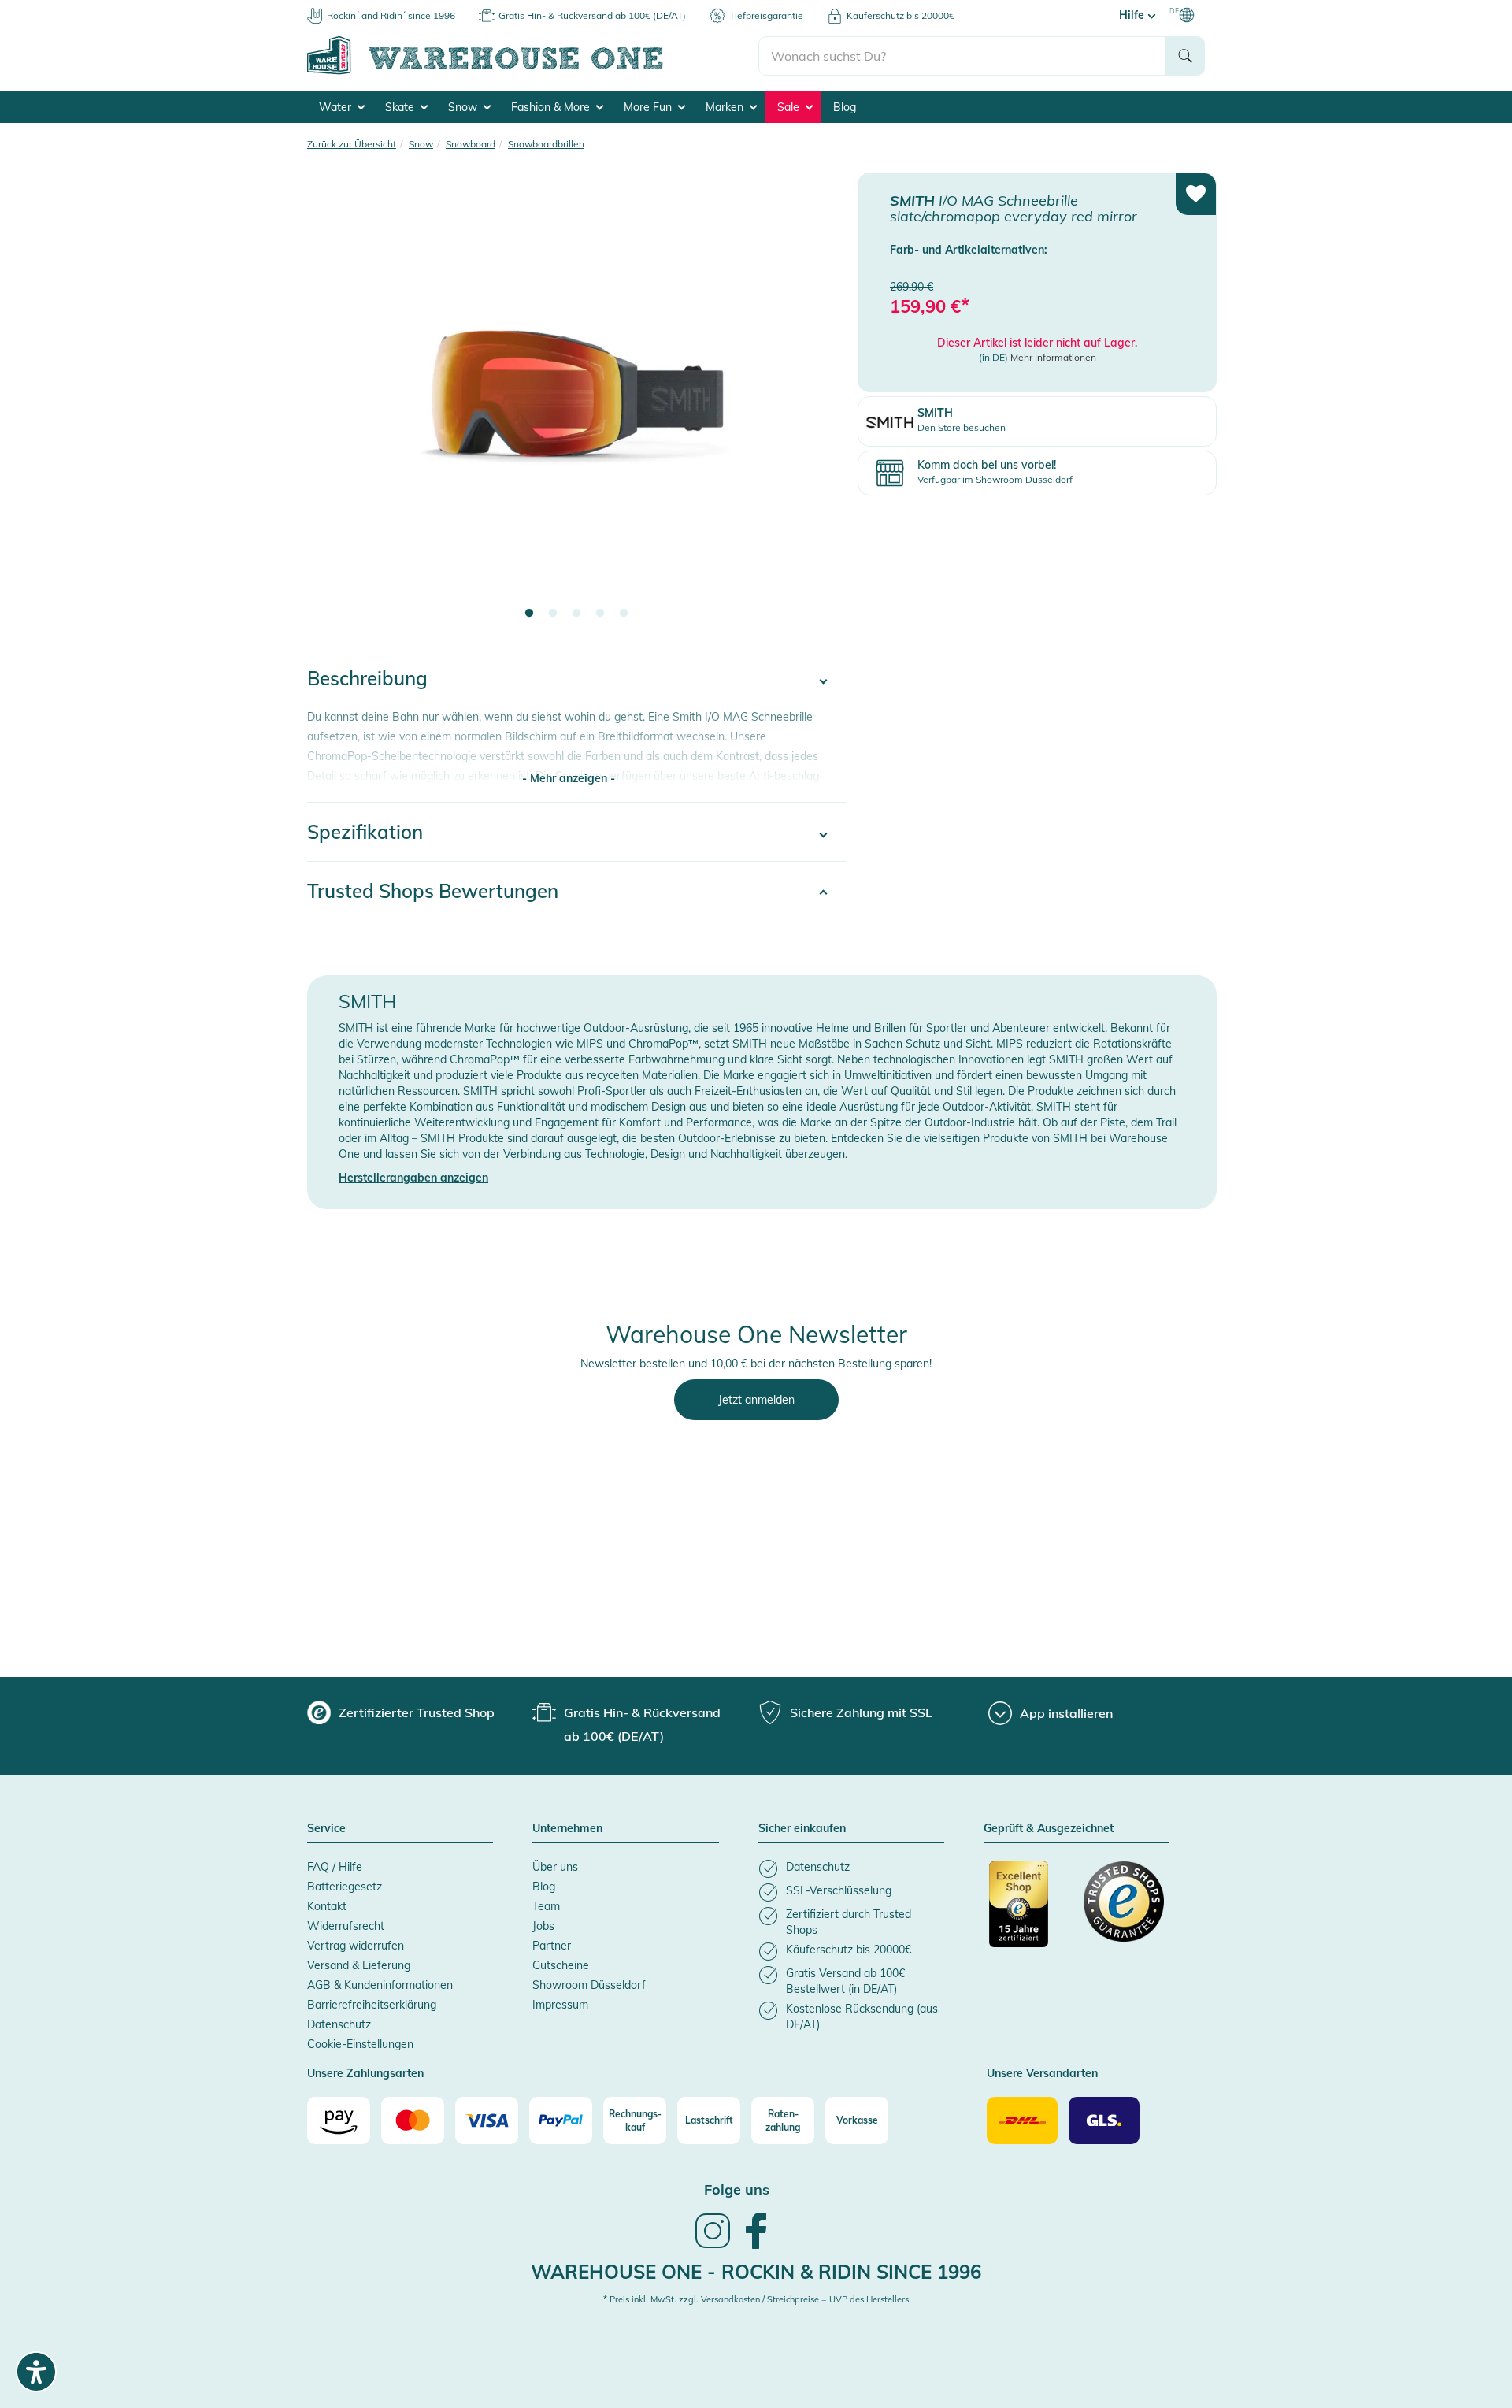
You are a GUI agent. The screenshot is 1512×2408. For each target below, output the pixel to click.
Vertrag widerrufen (356, 1946)
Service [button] (326, 1829)
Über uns (555, 1867)
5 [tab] (624, 614)
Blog (845, 107)
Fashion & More (552, 107)
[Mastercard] (413, 2120)
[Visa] (487, 2120)
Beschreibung (367, 678)
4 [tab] (600, 614)
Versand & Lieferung (359, 1965)
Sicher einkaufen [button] (802, 1829)
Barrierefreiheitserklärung (372, 2005)
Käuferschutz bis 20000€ (901, 15)
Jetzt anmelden (756, 1400)
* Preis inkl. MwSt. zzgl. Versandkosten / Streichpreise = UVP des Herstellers (756, 2299)
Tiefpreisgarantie (766, 15)
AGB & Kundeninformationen (380, 1985)
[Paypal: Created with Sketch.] (561, 2120)
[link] (713, 2247)
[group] (401, 1712)
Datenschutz (339, 2024)
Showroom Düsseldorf (589, 1985)
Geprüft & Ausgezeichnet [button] (1049, 1829)
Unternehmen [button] (567, 1829)
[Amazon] (339, 2120)
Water (337, 107)
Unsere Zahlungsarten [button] (365, 2074)
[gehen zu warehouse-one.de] (533, 72)
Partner (552, 1946)
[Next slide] (818, 406)
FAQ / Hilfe (335, 1867)
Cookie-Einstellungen (360, 2044)
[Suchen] (1185, 56)
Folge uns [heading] (737, 2189)
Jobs (543, 1926)
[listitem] (851, 1869)
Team (546, 1906)
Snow (464, 107)
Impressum (560, 2005)
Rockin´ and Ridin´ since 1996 (391, 15)
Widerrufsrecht (346, 1926)
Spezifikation (365, 832)
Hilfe (1133, 15)
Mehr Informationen (1053, 357)
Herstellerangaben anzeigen (413, 1178)
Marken (726, 107)
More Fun (649, 107)
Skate (401, 107)
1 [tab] (529, 614)
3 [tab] (576, 614)
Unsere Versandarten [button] (1042, 2074)
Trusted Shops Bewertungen (433, 891)
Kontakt (327, 1906)
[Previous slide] (335, 406)
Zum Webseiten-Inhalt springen (80, 8)
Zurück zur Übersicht (352, 144)
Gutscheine (561, 1965)
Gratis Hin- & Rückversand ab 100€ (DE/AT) (592, 15)
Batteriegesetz (345, 1887)
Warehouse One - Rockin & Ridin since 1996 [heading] (756, 2272)
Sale (790, 107)
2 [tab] (553, 614)
